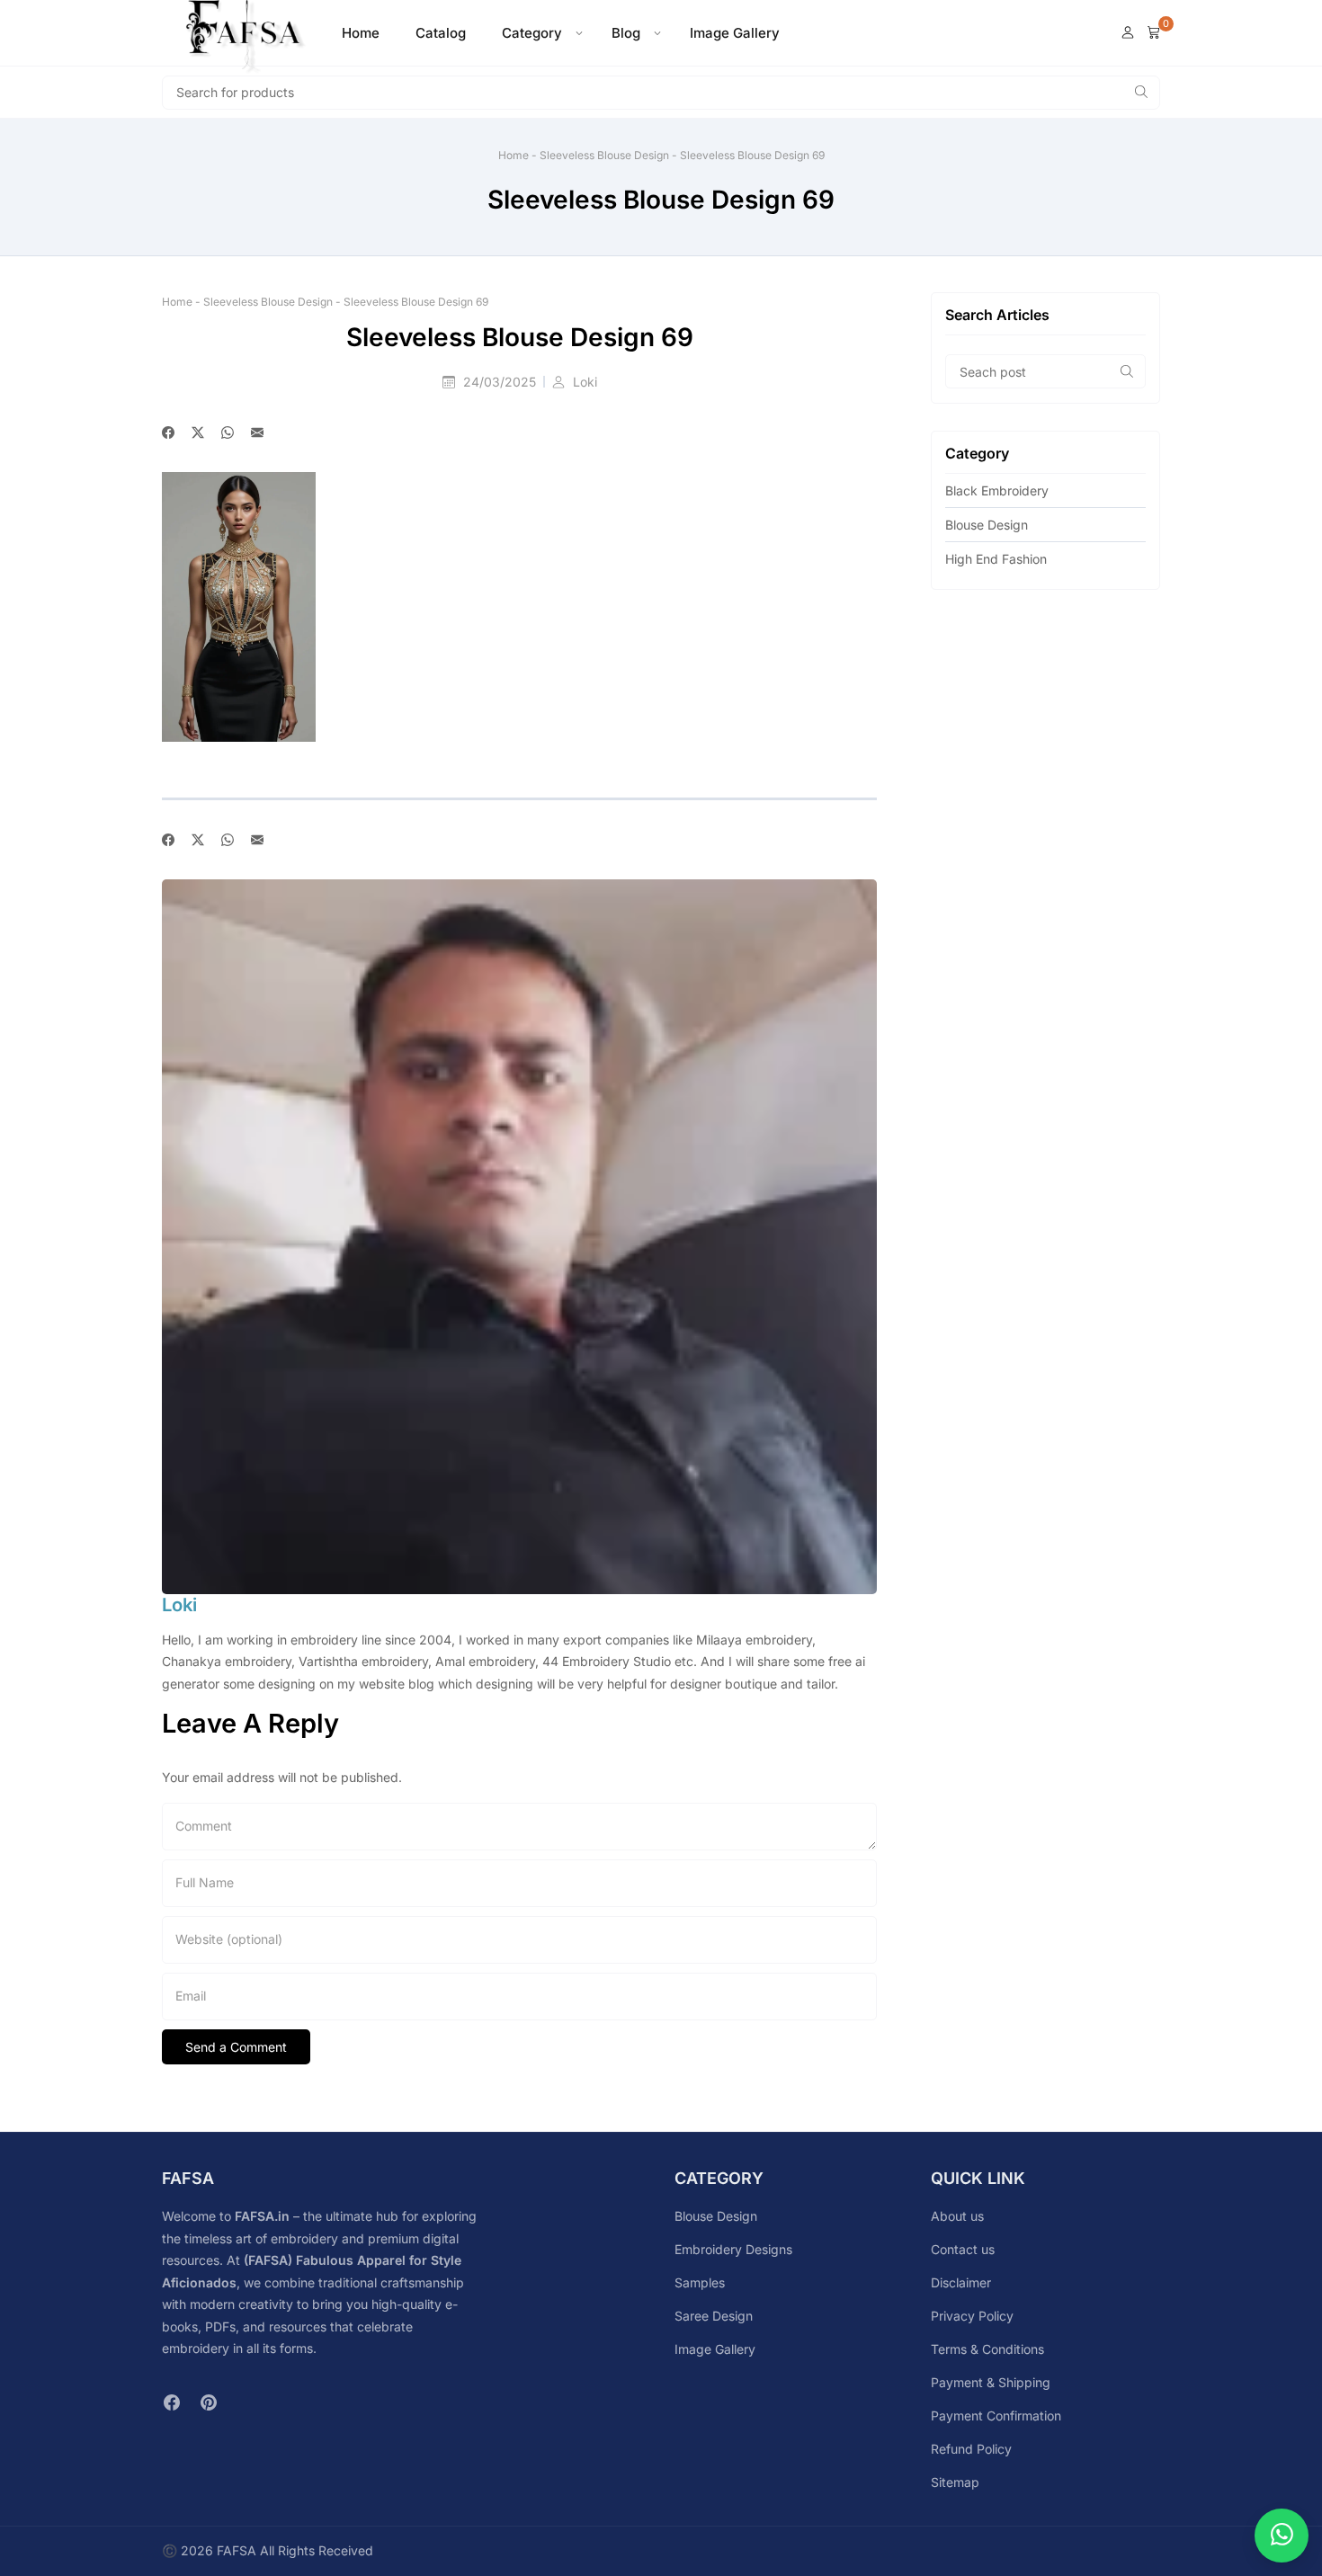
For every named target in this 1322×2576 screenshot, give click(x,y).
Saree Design (714, 2316)
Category (532, 33)
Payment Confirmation (996, 2416)
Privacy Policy (972, 2316)
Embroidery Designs (733, 2249)
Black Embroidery (997, 490)
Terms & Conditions (987, 2349)
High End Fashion (996, 559)
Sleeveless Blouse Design (604, 155)
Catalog (441, 33)
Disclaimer (961, 2282)
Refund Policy (971, 2449)
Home (361, 33)
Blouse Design (987, 525)
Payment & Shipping (991, 2382)
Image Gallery (735, 33)
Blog (626, 33)
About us (957, 2216)
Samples (700, 2282)
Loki (585, 382)
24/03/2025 (501, 382)
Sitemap (955, 2482)
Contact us (963, 2249)
